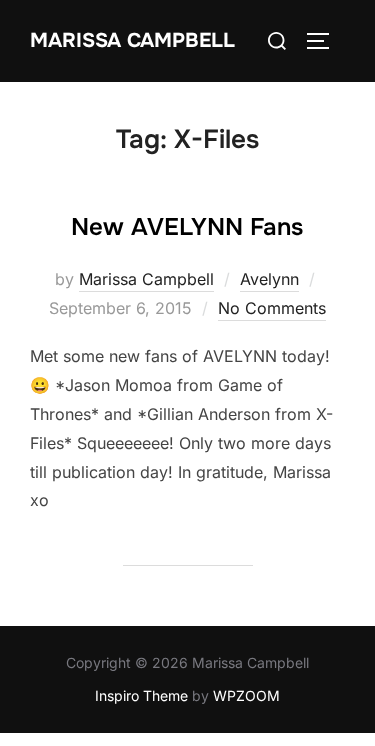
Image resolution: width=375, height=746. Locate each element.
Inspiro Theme (141, 695)
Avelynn (269, 279)
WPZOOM (246, 695)
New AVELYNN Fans (187, 227)
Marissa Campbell (132, 40)
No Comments (272, 308)
